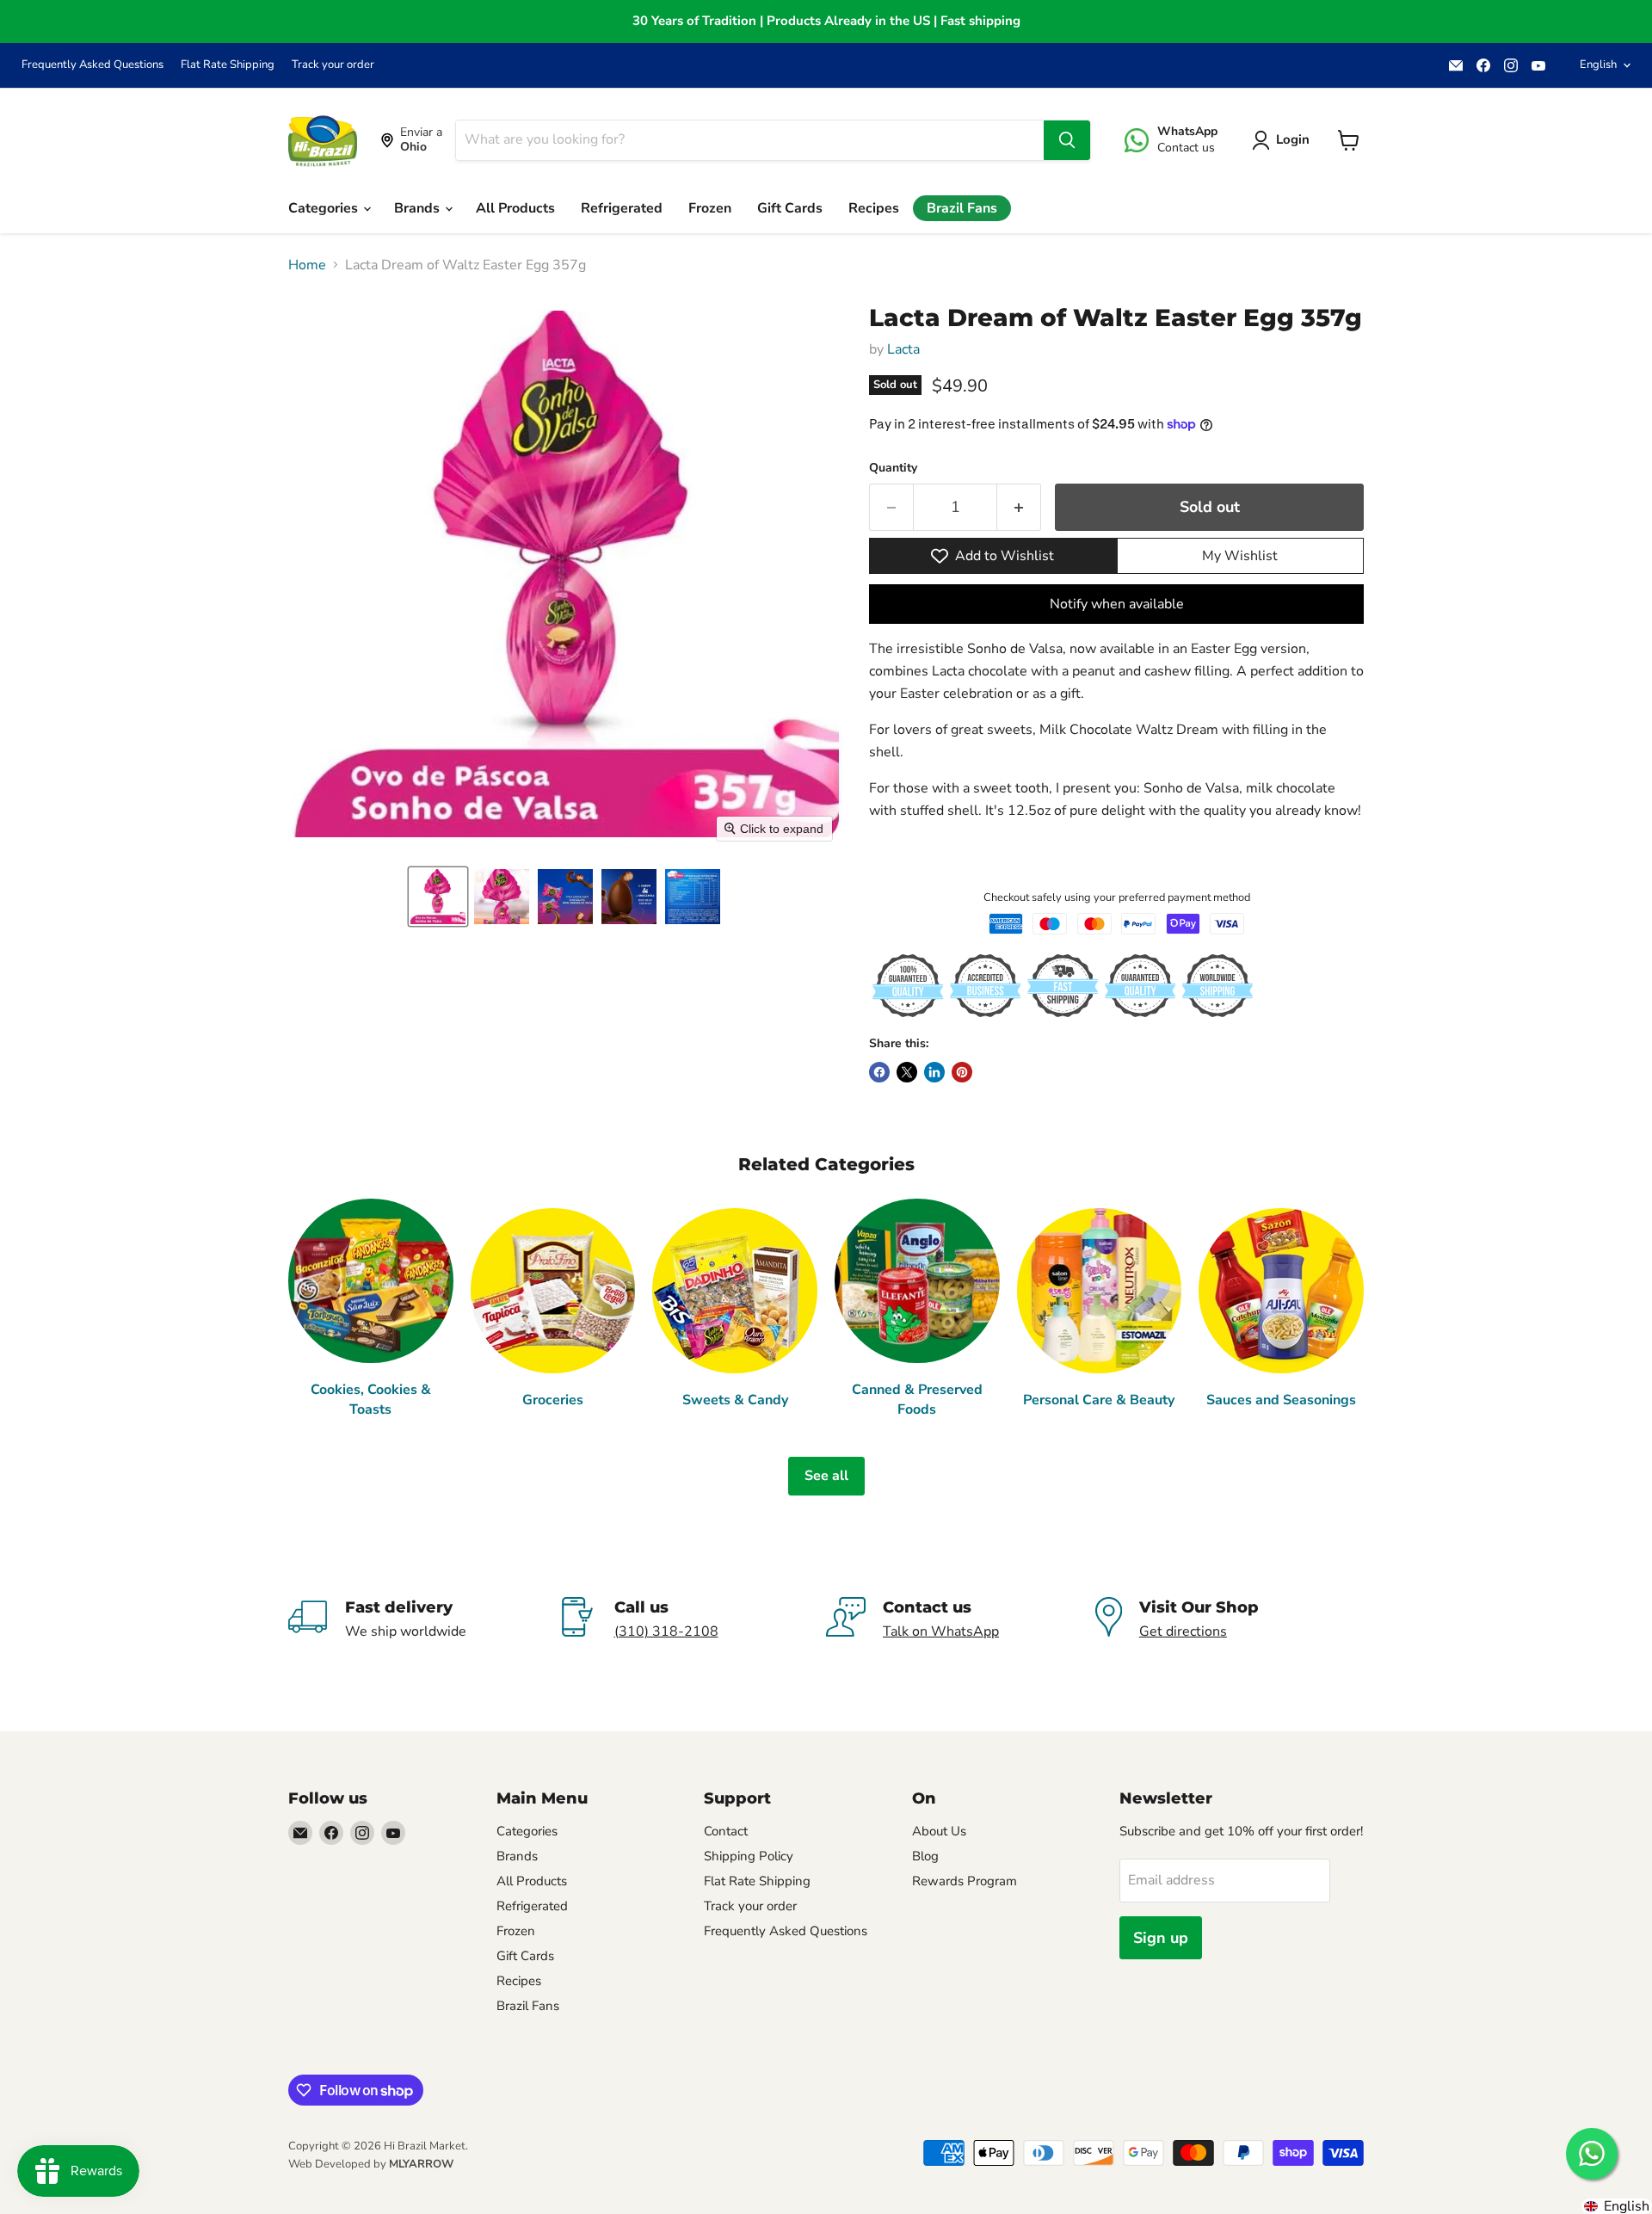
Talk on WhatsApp (941, 1631)
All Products (515, 208)
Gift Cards (790, 208)
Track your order (333, 65)
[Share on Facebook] (879, 1072)
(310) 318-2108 (666, 1631)
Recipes (874, 208)
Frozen (710, 208)
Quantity (893, 468)
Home (307, 265)
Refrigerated (622, 208)
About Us (939, 1831)
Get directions (1183, 1631)
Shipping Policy (749, 1856)
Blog (925, 1856)
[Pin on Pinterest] (962, 1072)
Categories (325, 208)
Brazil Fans (962, 208)
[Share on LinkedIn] (934, 1072)
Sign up (1161, 1938)
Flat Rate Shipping (228, 65)
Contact (726, 1831)
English (1598, 65)
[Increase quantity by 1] (1019, 507)
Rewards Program (965, 1881)
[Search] (1067, 140)
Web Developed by (371, 2164)
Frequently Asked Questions (92, 65)
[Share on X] (907, 1072)
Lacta (903, 349)
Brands (419, 208)
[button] (438, 897)
